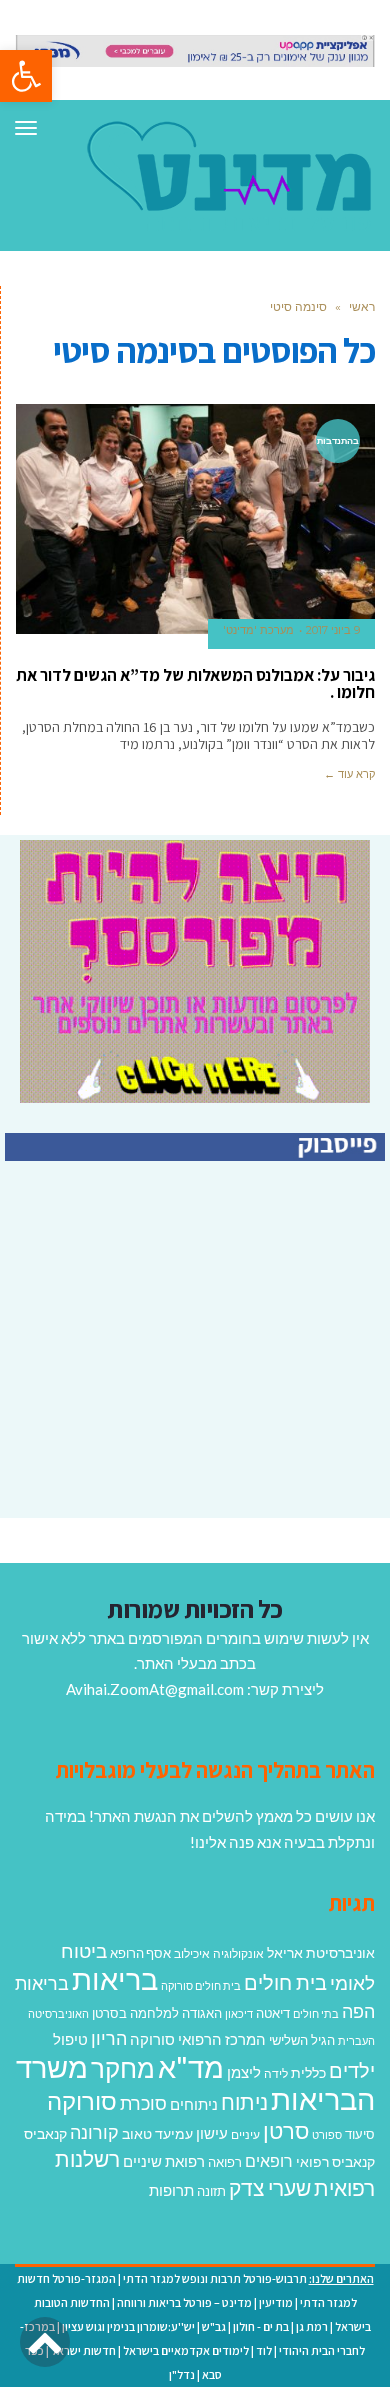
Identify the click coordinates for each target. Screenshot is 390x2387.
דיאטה (273, 2013)
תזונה (211, 2191)
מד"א (191, 2066)
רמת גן (312, 2326)
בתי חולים (316, 2013)
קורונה (94, 2132)
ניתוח (244, 2102)
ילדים (352, 2070)
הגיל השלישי (302, 2040)
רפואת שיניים (164, 2161)
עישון (212, 2133)
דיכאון (239, 2013)
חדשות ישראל (83, 2350)
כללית (308, 2072)
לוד (264, 2350)
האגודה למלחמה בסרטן (157, 2013)
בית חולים (285, 1982)
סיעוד (360, 2134)
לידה (276, 2073)
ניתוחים (194, 2104)
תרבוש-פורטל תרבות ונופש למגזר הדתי (215, 2278)
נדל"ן (182, 2374)
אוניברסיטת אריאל (321, 1952)
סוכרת (143, 2103)
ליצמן (244, 2072)
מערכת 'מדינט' (258, 630)
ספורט (327, 2134)
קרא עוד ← (349, 774)
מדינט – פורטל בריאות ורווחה (184, 2302)
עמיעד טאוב (157, 2133)
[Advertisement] (217, 1376)
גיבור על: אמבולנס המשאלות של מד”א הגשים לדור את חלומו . (195, 683)
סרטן (286, 2130)
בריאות (115, 1978)
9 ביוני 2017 (333, 630)
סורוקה (82, 2101)
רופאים (269, 2160)
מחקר (123, 2068)
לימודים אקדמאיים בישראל (186, 2350)
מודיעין (276, 2302)
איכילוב (192, 1953)
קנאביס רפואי (335, 2161)
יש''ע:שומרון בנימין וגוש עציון (128, 2326)
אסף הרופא (140, 1953)
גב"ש (214, 2326)
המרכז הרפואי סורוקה (198, 2039)
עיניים (245, 2134)
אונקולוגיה (238, 1953)
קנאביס (45, 2133)
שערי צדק (270, 2188)
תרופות (171, 2190)
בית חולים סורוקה (201, 1985)
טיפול (70, 2039)
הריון (109, 2038)
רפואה (225, 2162)
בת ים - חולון (261, 2326)
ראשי (362, 306)
